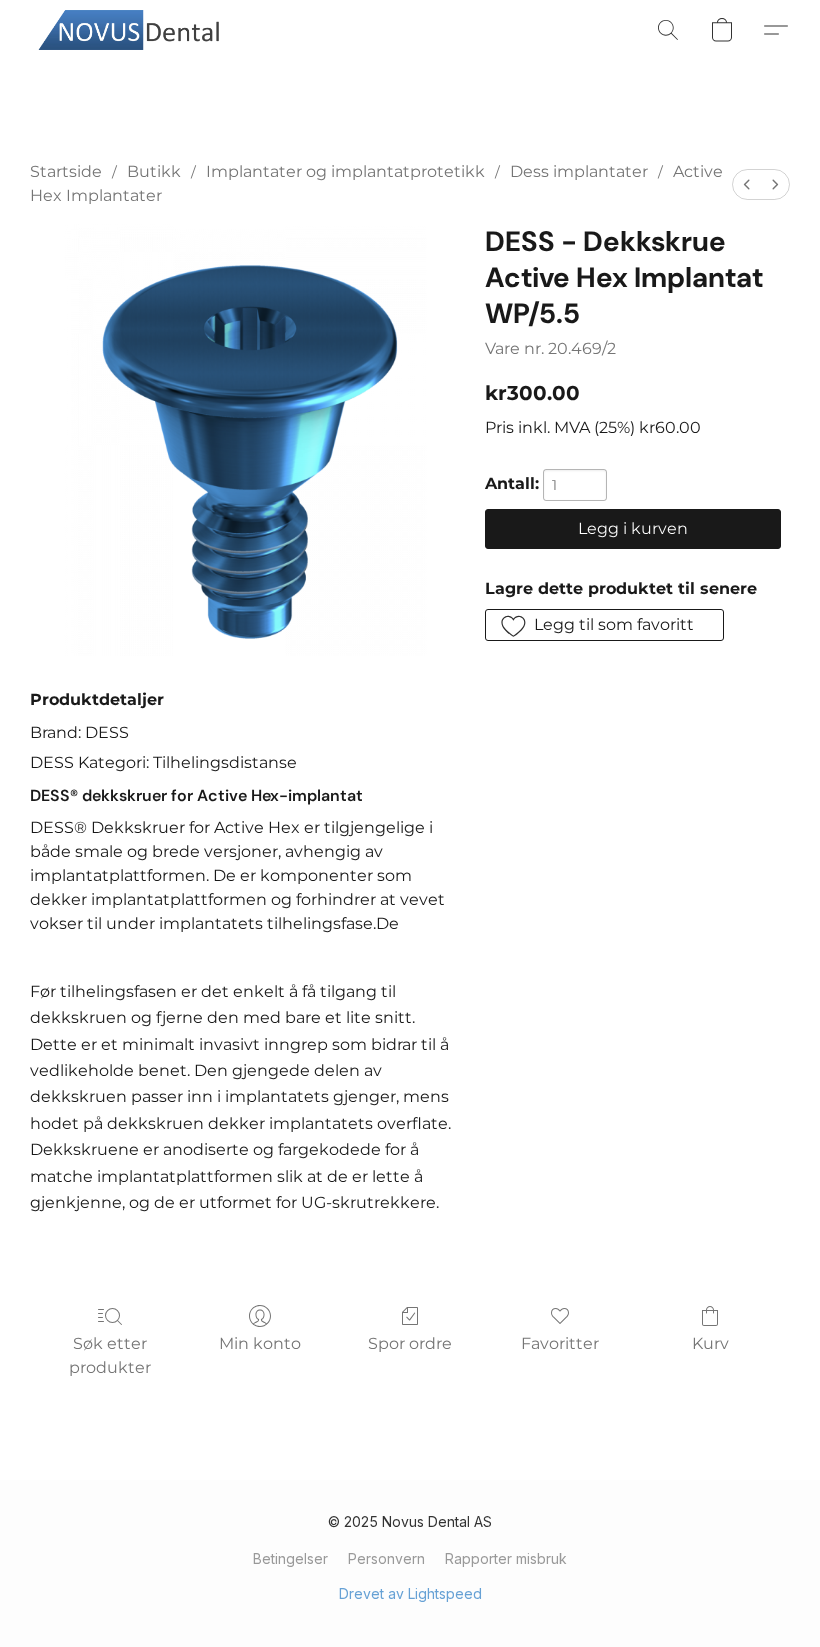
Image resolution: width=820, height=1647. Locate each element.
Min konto (260, 1343)
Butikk (154, 171)
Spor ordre (410, 1343)
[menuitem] (747, 184)
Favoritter (560, 1343)
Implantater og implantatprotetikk (345, 171)
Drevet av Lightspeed (410, 1593)
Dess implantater (579, 171)
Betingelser (290, 1558)
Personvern (386, 1558)
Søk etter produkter (110, 1355)
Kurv (710, 1343)
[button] (135, 30)
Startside (66, 171)
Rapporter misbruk (506, 1558)
